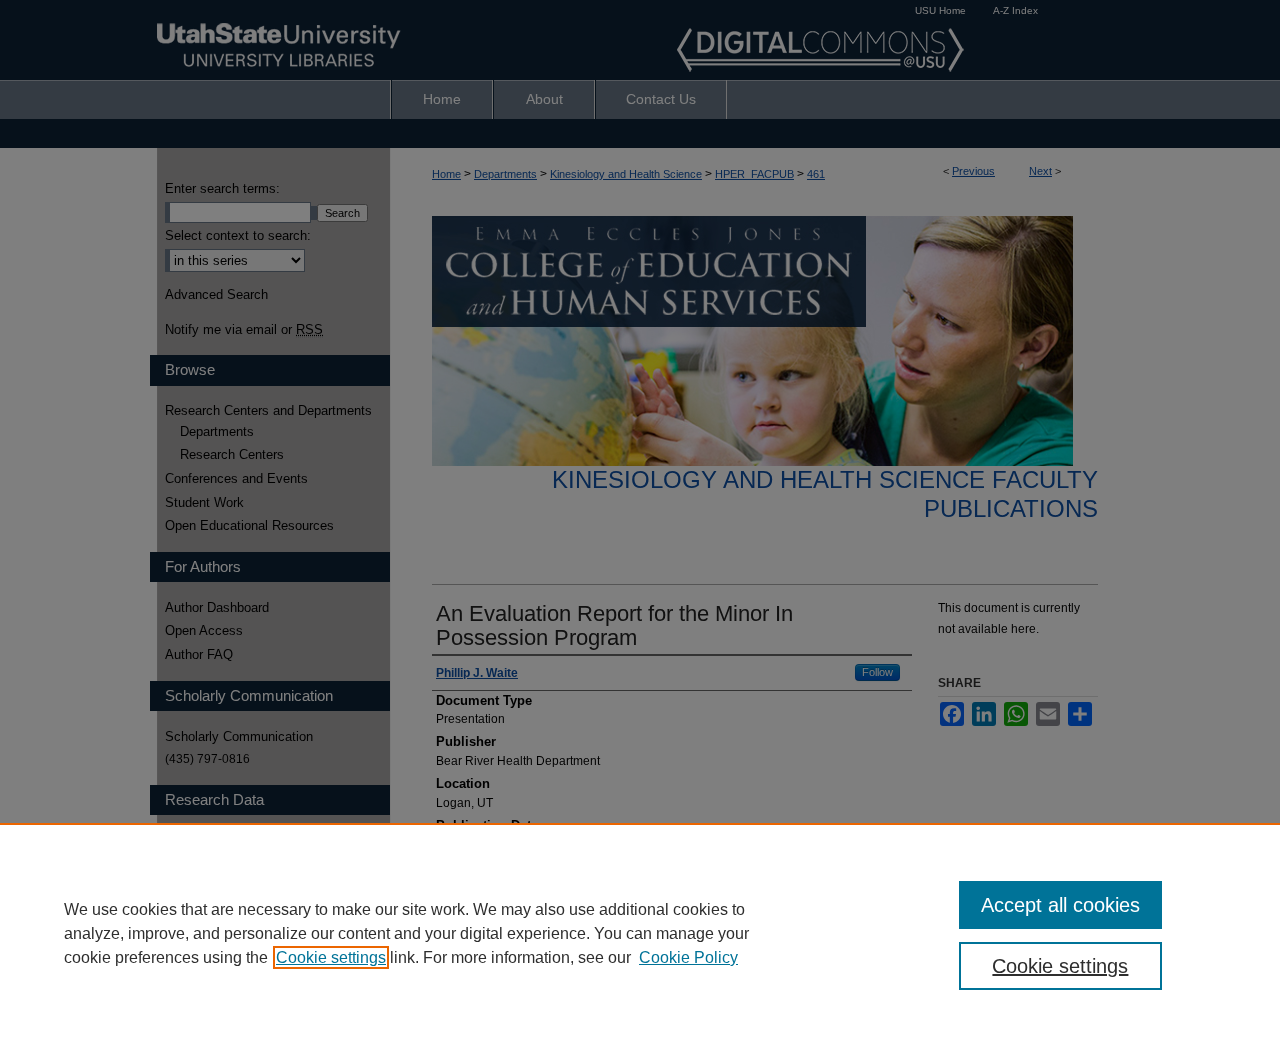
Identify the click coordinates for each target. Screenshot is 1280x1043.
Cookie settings (331, 957)
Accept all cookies (1060, 905)
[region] (640, 933)
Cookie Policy (688, 957)
